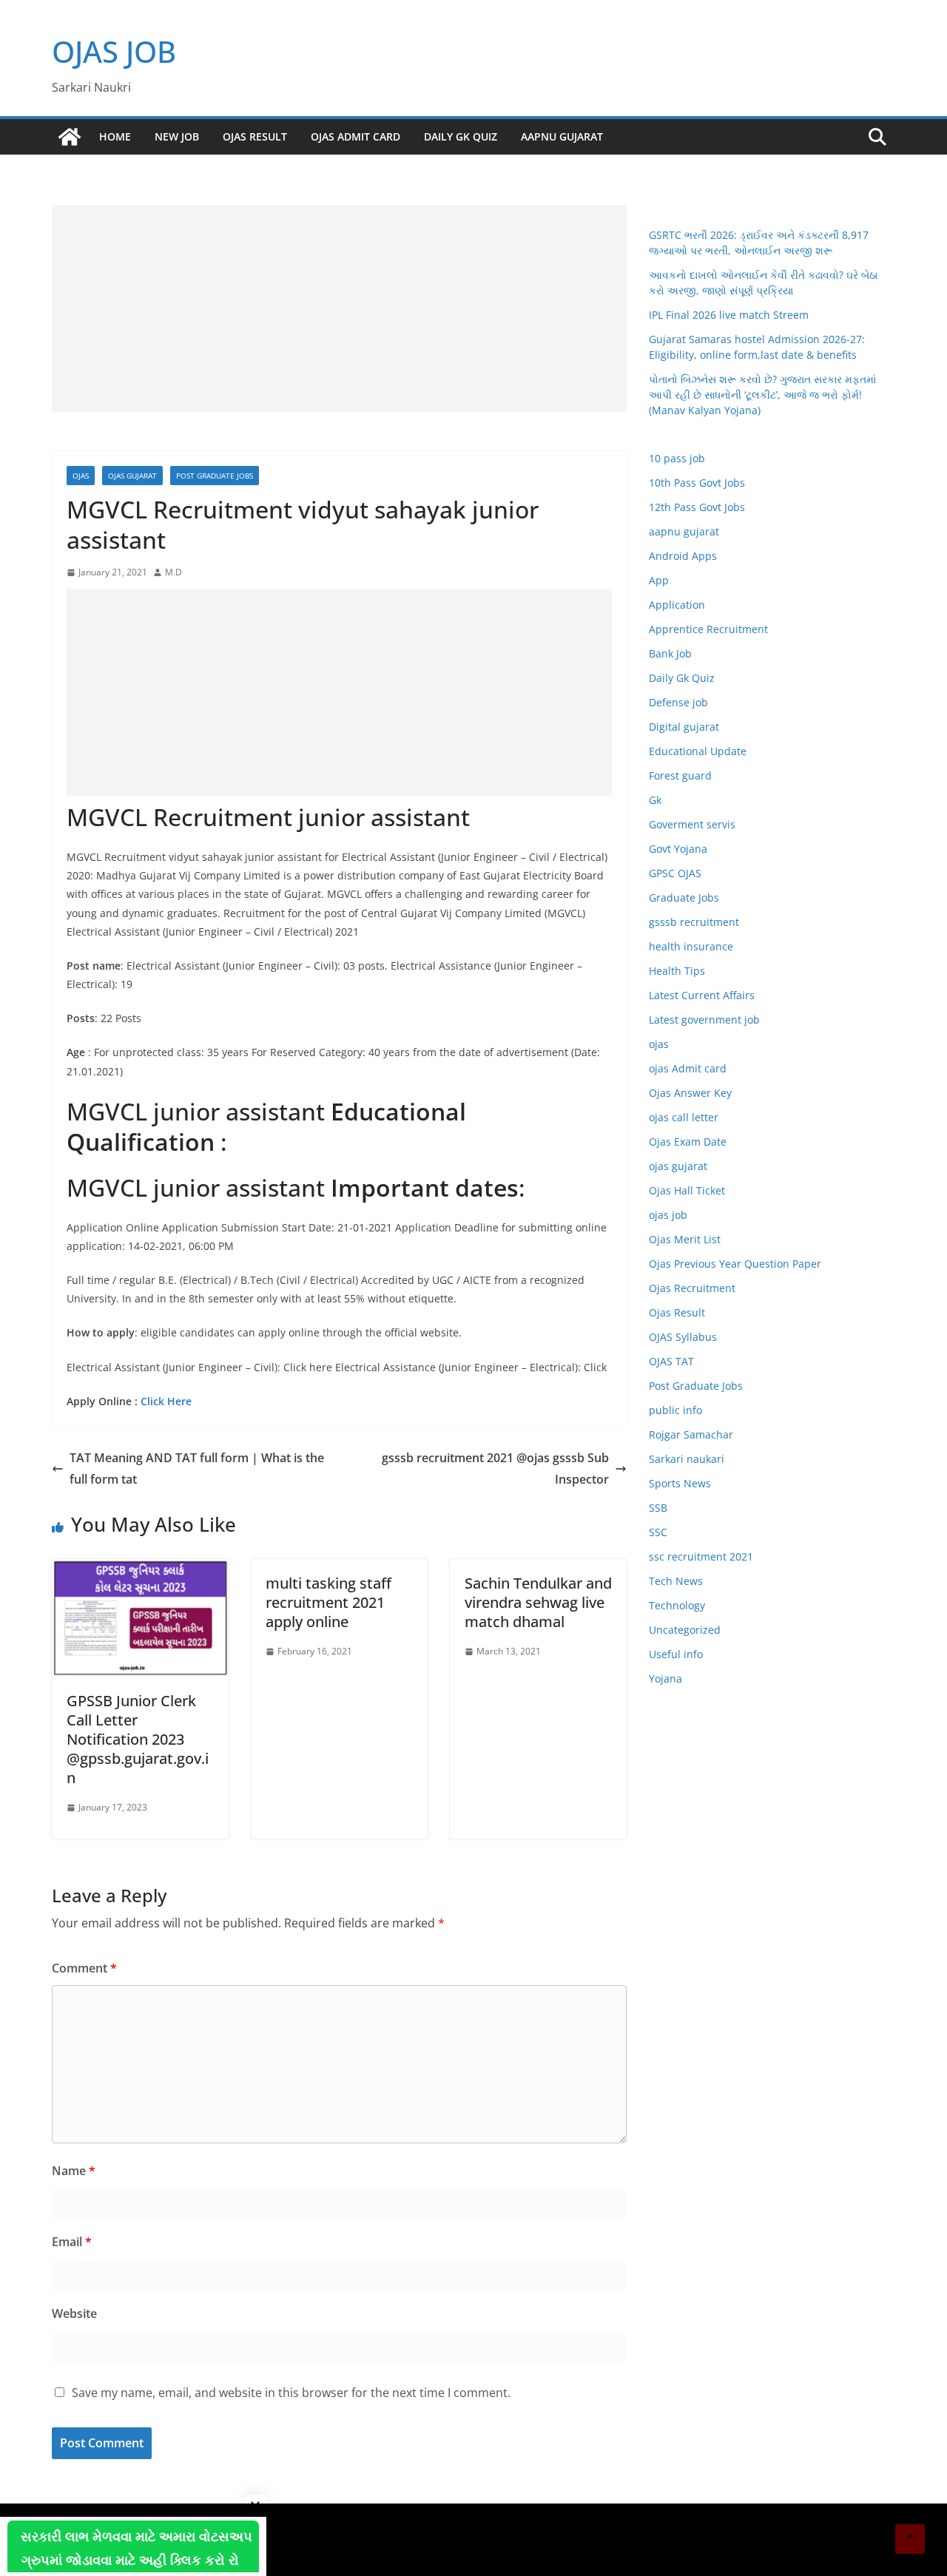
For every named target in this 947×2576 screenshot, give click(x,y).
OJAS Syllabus (683, 1337)
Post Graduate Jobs (215, 476)
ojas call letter (684, 1117)
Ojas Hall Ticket (687, 1190)
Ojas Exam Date (688, 1142)
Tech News (676, 1581)
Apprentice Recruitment (708, 629)
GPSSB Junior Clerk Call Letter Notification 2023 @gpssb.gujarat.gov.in (138, 1739)
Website (74, 2313)
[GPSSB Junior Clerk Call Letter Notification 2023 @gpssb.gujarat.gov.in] (140, 1569)
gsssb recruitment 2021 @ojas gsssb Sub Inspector (495, 1468)
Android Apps (683, 556)
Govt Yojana (678, 849)
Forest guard (680, 775)
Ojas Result (255, 136)
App (659, 580)
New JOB (177, 136)
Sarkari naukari (687, 1459)
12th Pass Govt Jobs (697, 507)
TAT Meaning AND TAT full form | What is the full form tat (197, 1468)
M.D (173, 572)
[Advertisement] (339, 308)
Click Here (166, 1401)
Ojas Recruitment (692, 1288)
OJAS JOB (114, 51)
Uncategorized (685, 1630)
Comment (84, 1968)
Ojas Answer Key (690, 1093)
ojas (81, 476)
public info (675, 1410)
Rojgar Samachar (691, 1434)
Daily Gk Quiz (461, 136)
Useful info (676, 1654)
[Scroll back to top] (910, 2539)
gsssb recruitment (694, 922)
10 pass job (677, 458)
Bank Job (670, 653)
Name (74, 2171)
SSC (658, 1532)
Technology (677, 1605)
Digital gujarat (684, 727)
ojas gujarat (132, 476)
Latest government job (704, 1020)
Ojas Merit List (685, 1239)
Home (115, 136)
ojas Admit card (355, 136)
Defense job (678, 702)
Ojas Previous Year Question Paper (735, 1264)
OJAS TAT (671, 1361)
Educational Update (698, 751)
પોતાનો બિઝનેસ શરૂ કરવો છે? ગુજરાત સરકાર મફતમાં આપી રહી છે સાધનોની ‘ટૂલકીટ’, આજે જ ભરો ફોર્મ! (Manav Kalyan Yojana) (762, 395)
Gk (655, 800)
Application (677, 605)
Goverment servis (692, 824)
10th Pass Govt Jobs (697, 483)
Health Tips (677, 971)
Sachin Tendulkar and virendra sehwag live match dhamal (538, 1602)
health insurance (691, 946)
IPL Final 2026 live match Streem (729, 315)
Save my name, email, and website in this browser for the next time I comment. (291, 2393)
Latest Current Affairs (702, 995)
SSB (658, 1508)
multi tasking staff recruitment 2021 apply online (328, 1602)
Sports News (680, 1483)
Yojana (665, 1679)
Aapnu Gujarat (562, 136)
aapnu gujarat (684, 531)
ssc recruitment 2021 (701, 1556)
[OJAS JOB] (70, 137)
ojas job (668, 1215)
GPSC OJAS (675, 873)
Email (72, 2242)
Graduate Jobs (684, 897)
